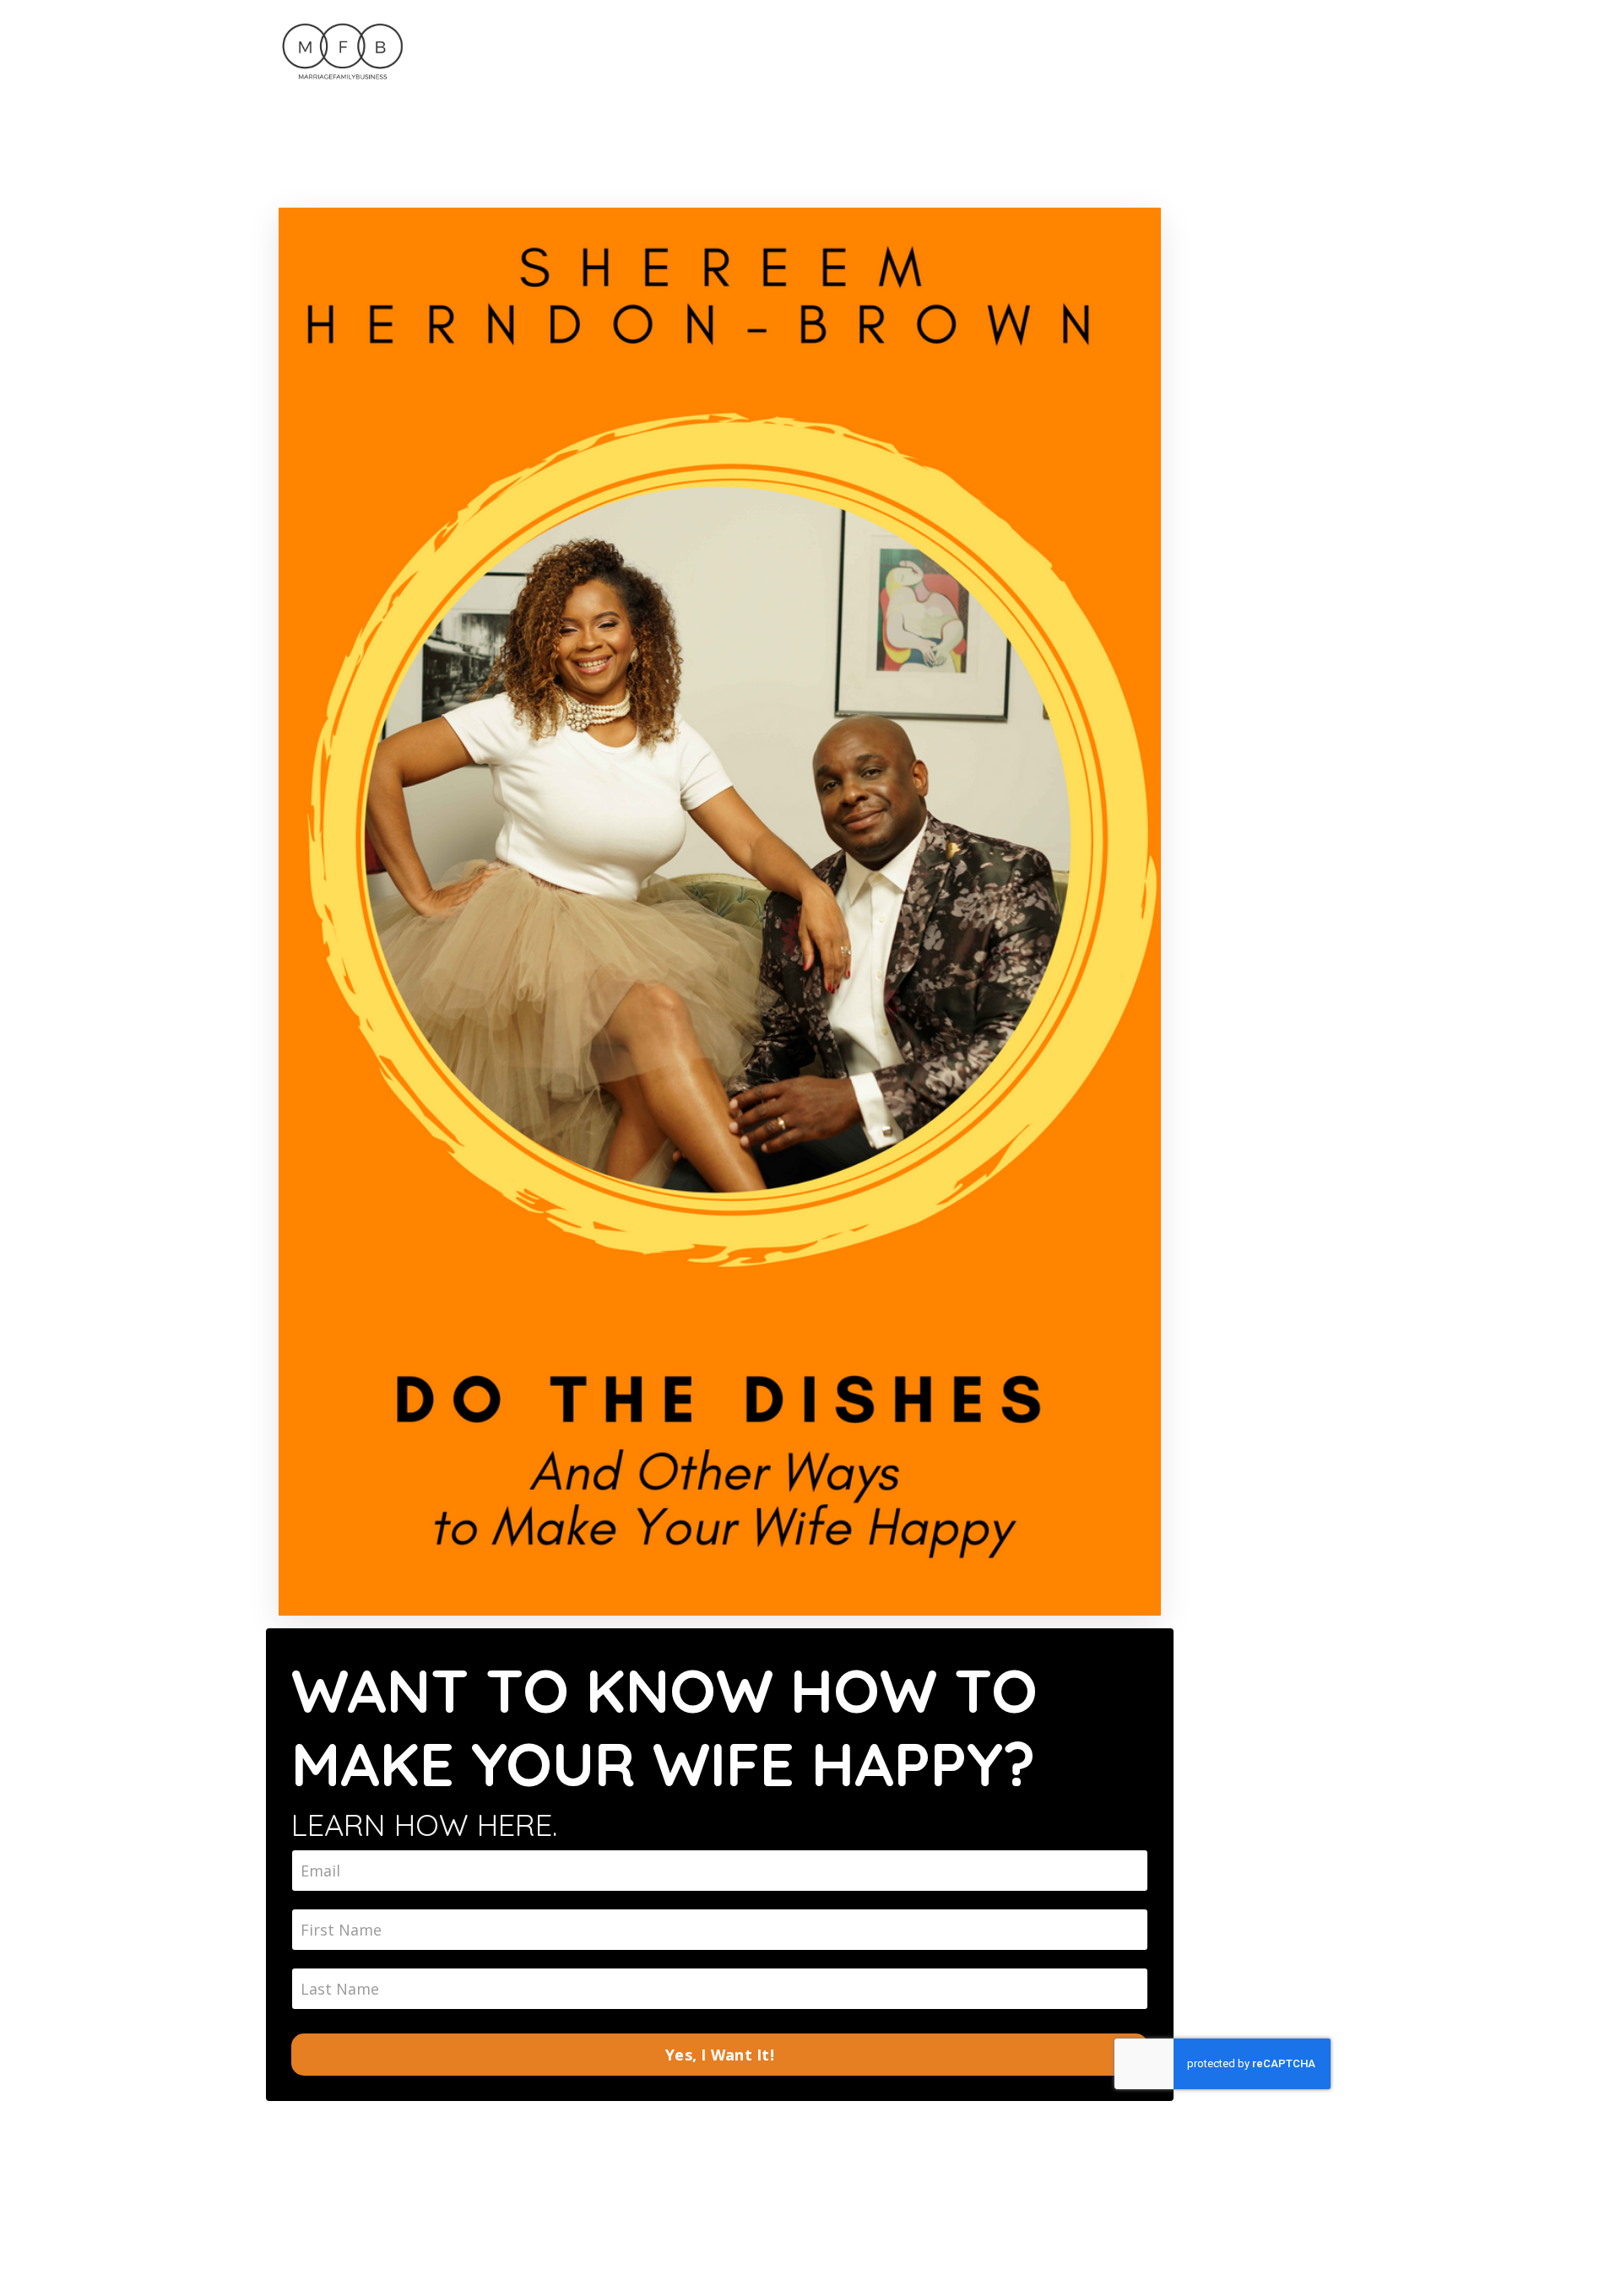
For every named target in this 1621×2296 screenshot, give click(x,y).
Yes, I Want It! (720, 2055)
